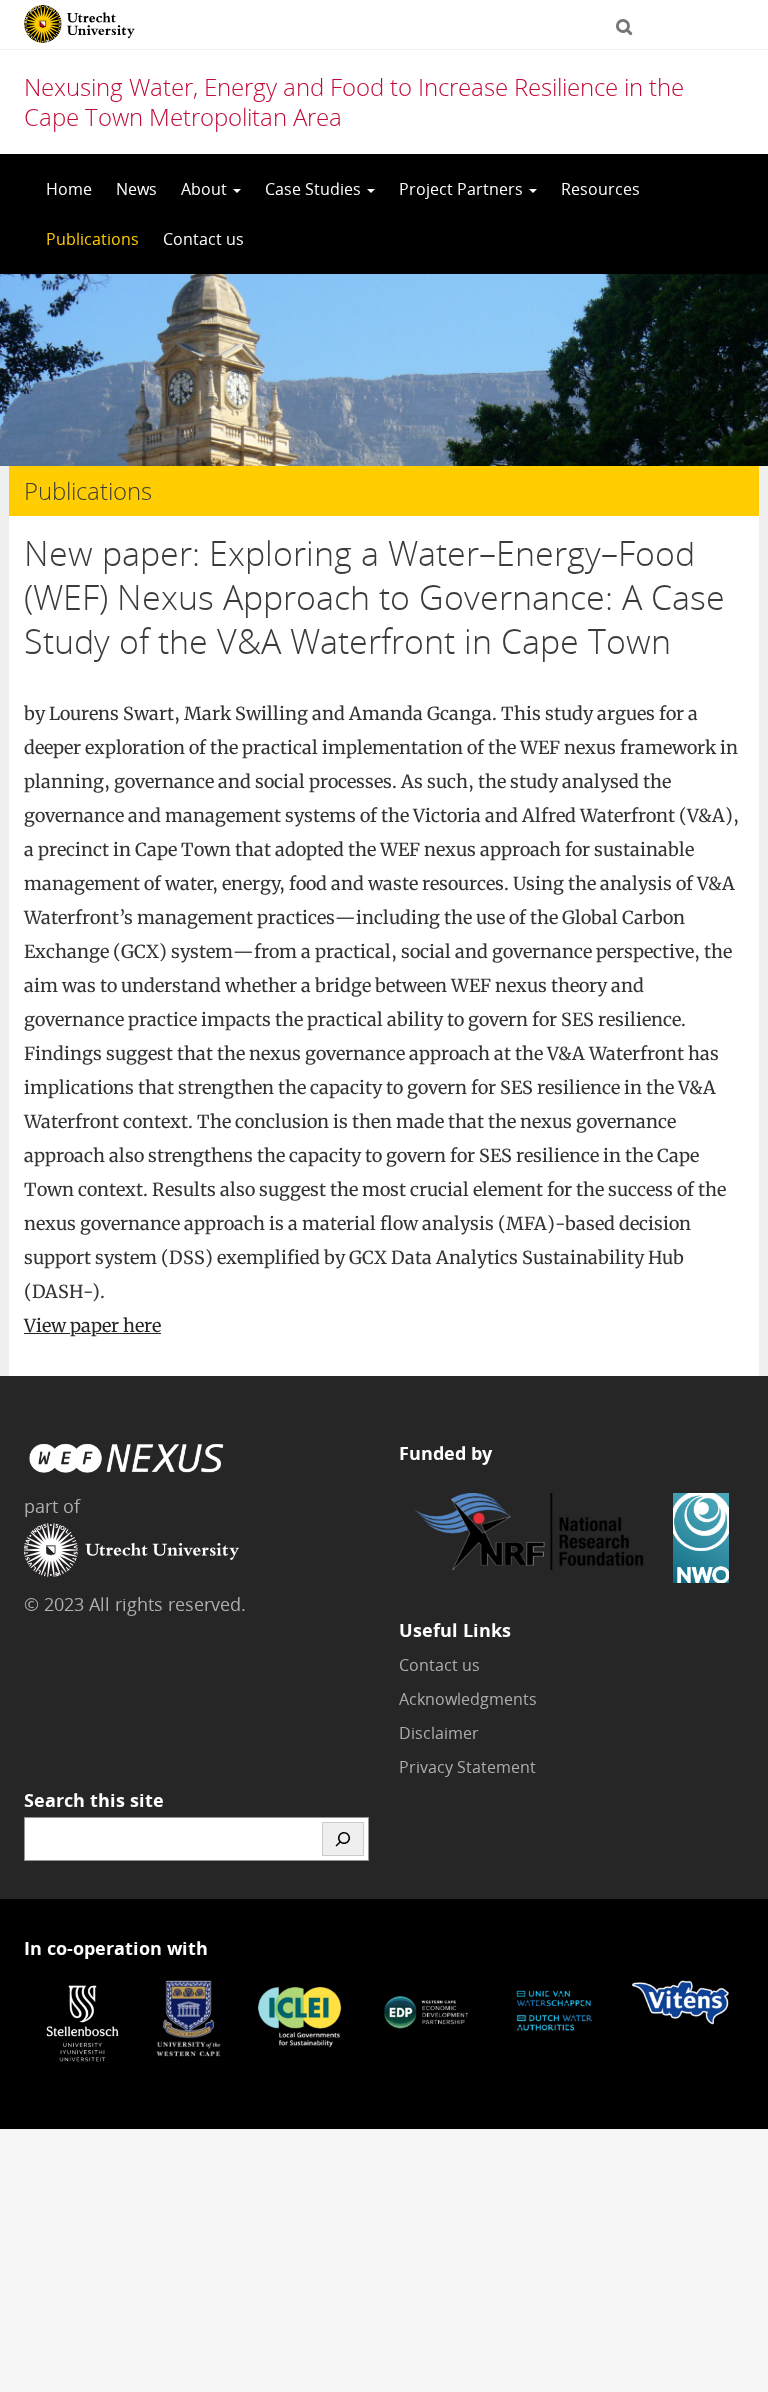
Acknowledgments (468, 1699)
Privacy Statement (467, 1767)
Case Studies (315, 189)
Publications (92, 239)
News (136, 189)
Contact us (203, 239)
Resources (600, 189)
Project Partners (463, 189)
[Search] (343, 1839)
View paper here (92, 1325)
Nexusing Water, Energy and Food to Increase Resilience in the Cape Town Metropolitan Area (354, 101)
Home (69, 189)
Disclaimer (439, 1733)
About (206, 189)
